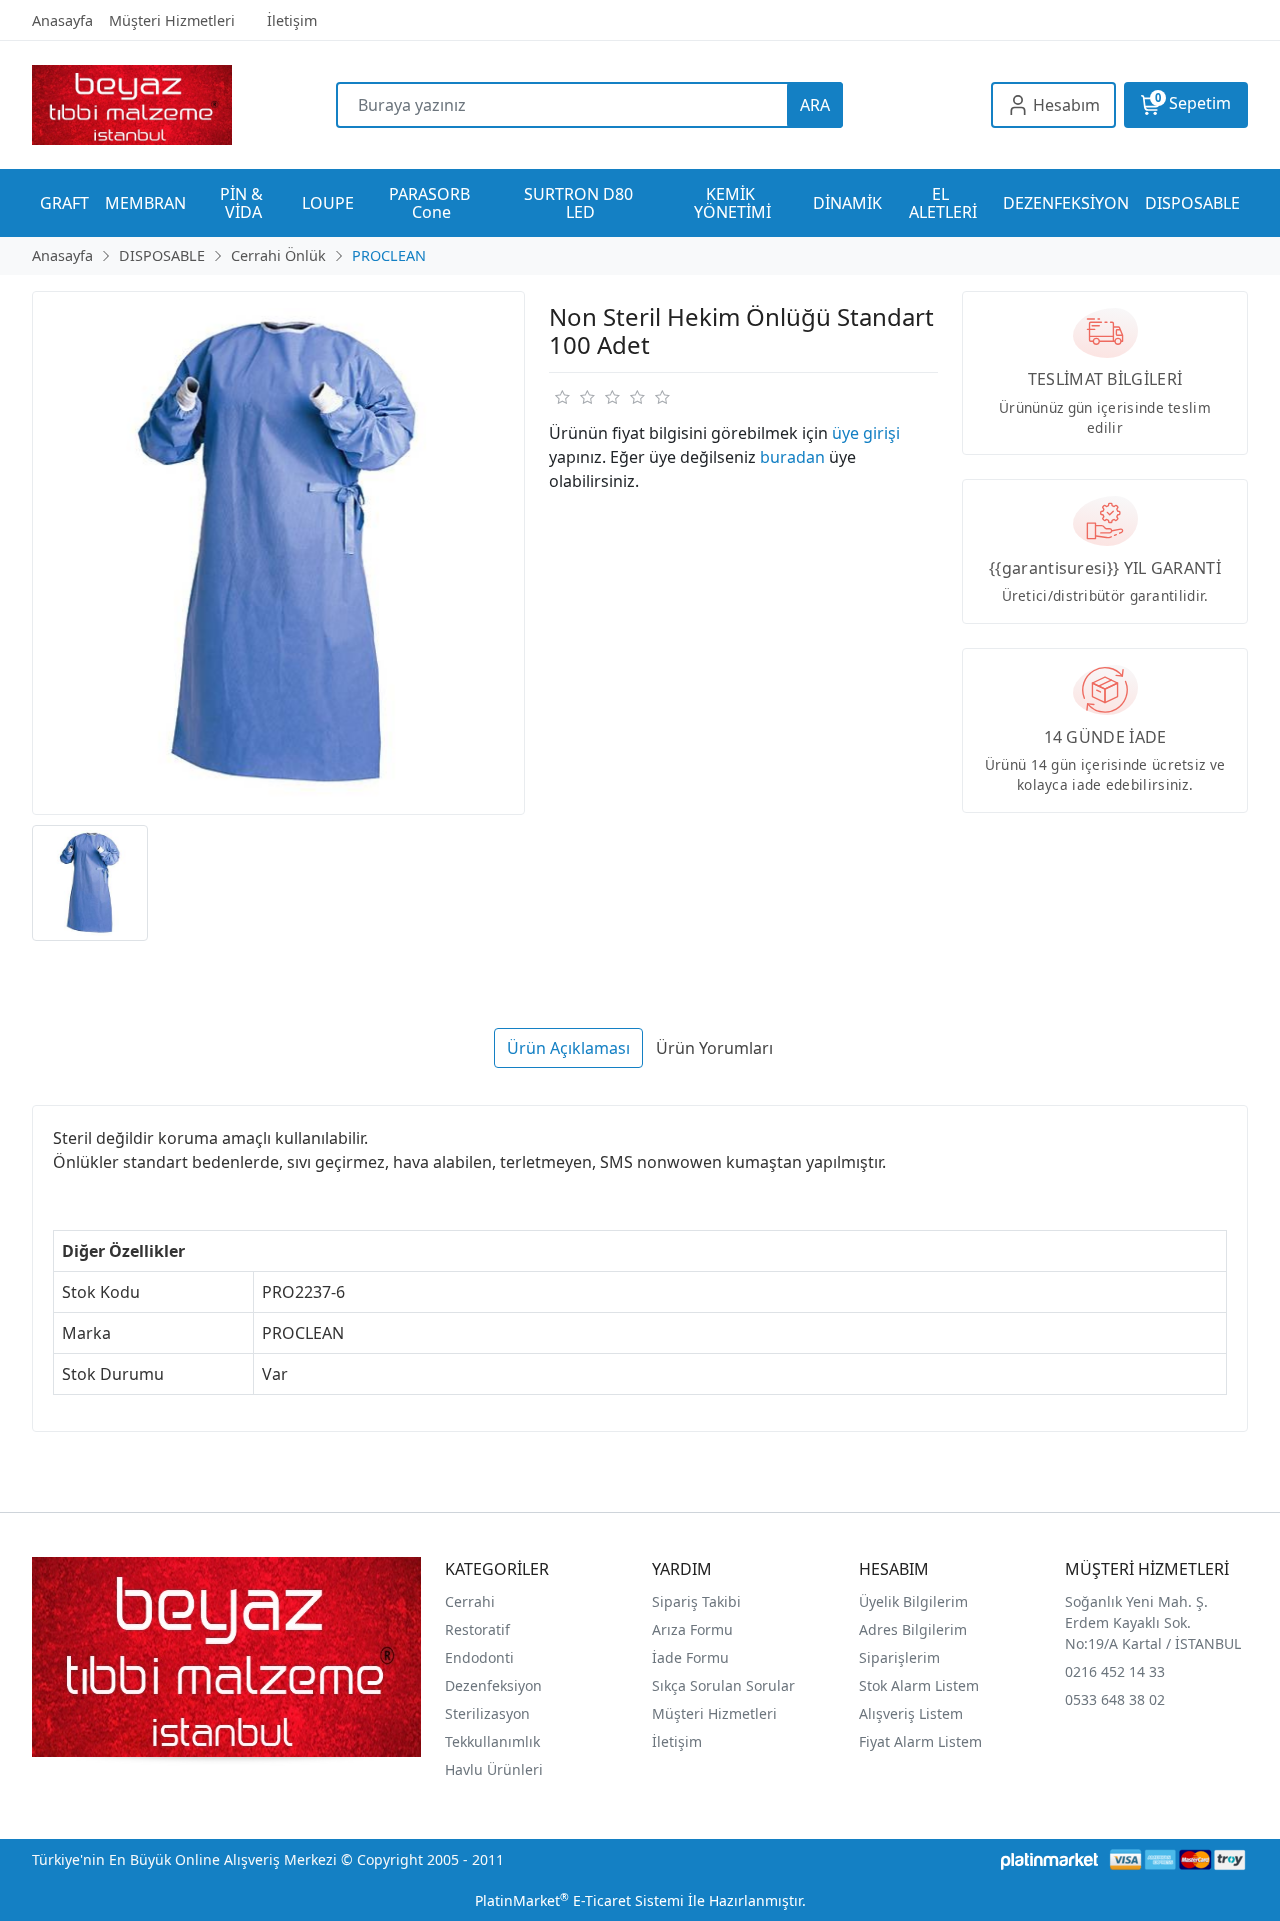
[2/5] (574, 397)
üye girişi (866, 433)
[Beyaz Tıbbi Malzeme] (184, 105)
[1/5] (561, 397)
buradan (792, 457)
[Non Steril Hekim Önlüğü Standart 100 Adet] (278, 553)
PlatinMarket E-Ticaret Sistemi (579, 1900)
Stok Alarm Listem (919, 1685)
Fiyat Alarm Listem (920, 1741)
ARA (815, 105)
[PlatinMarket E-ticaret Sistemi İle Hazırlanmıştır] (1049, 1859)
